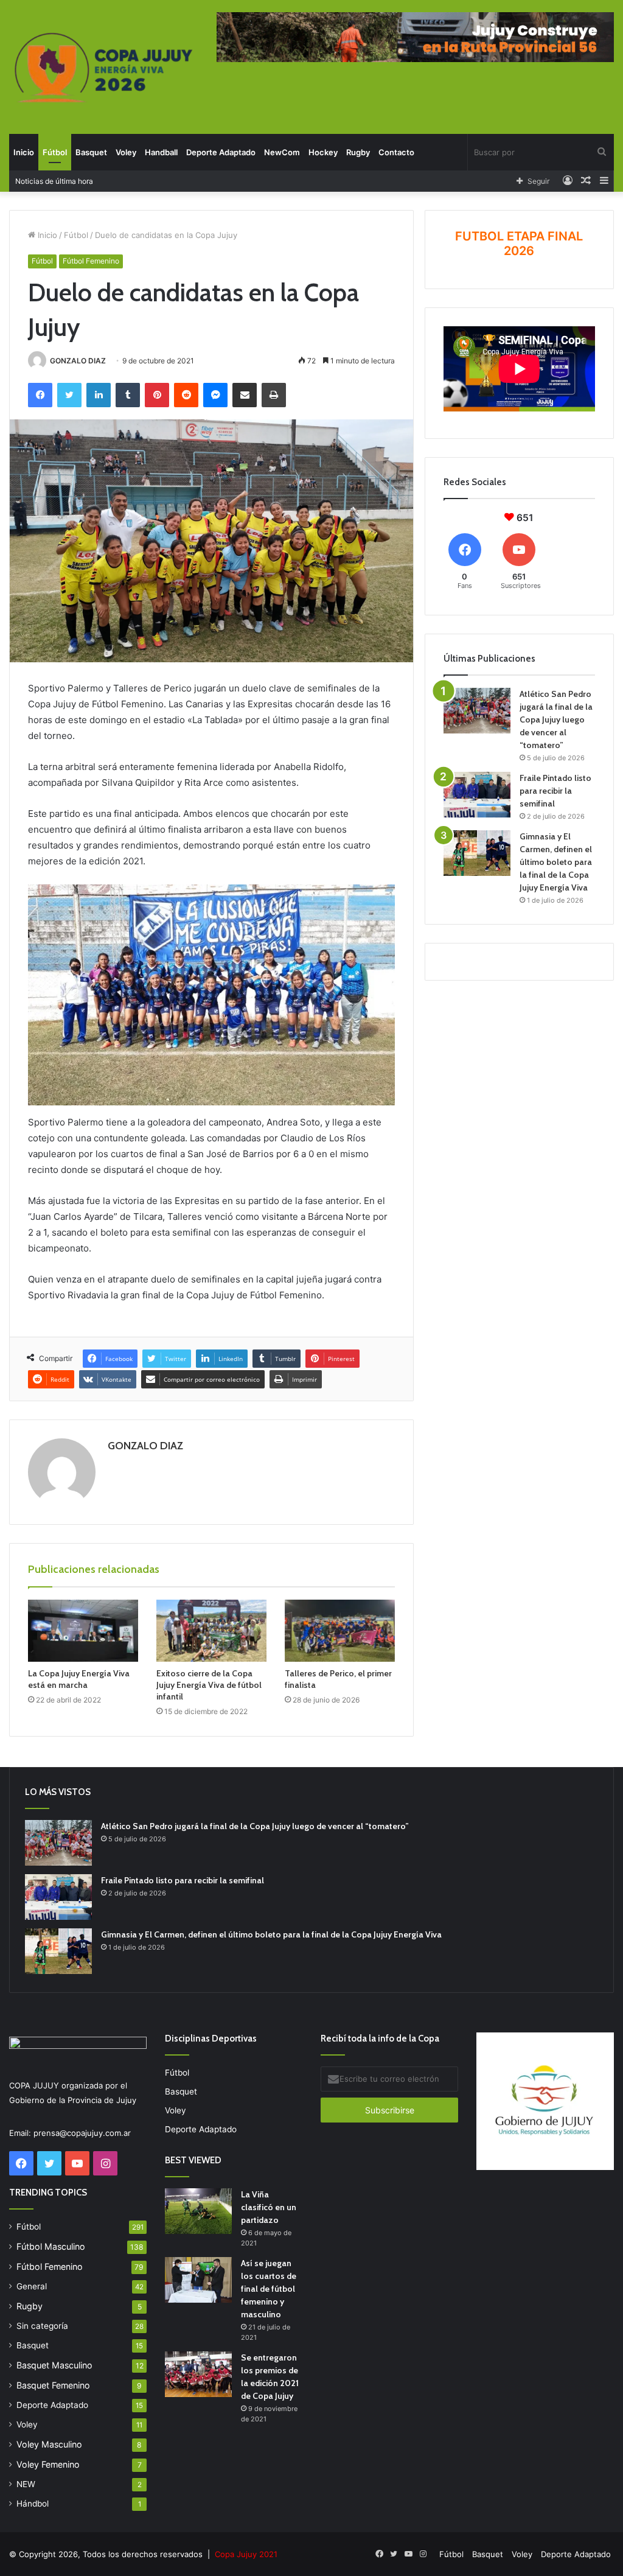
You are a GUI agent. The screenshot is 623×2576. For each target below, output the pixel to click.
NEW (26, 2484)
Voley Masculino (49, 2444)
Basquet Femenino (53, 2385)
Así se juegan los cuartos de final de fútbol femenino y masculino (269, 2289)
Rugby (358, 152)
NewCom (282, 152)
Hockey (323, 152)
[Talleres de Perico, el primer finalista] (340, 1631)
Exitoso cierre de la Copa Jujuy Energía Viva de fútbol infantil (209, 1685)
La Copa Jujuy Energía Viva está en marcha (79, 1679)
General (32, 2286)
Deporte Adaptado (221, 152)
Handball (161, 152)
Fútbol (55, 152)
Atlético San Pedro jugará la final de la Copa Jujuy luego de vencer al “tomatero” (556, 719)
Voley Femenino (48, 2464)
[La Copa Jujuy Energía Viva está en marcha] (83, 1631)
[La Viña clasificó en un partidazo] (198, 2211)
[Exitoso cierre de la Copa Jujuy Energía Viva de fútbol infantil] (211, 1631)
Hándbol (33, 2504)
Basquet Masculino (54, 2365)
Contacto (396, 152)
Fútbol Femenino (91, 261)
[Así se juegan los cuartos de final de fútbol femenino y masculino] (198, 2280)
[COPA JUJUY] (104, 68)
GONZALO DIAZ (78, 361)
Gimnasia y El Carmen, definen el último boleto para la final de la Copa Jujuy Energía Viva (556, 862)
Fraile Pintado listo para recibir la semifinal (555, 791)
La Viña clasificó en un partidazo (269, 2207)
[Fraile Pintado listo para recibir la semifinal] (477, 795)
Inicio (24, 152)
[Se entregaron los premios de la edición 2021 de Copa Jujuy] (198, 2374)
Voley (126, 152)
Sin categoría (42, 2326)
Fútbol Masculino (51, 2246)
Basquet (91, 152)
